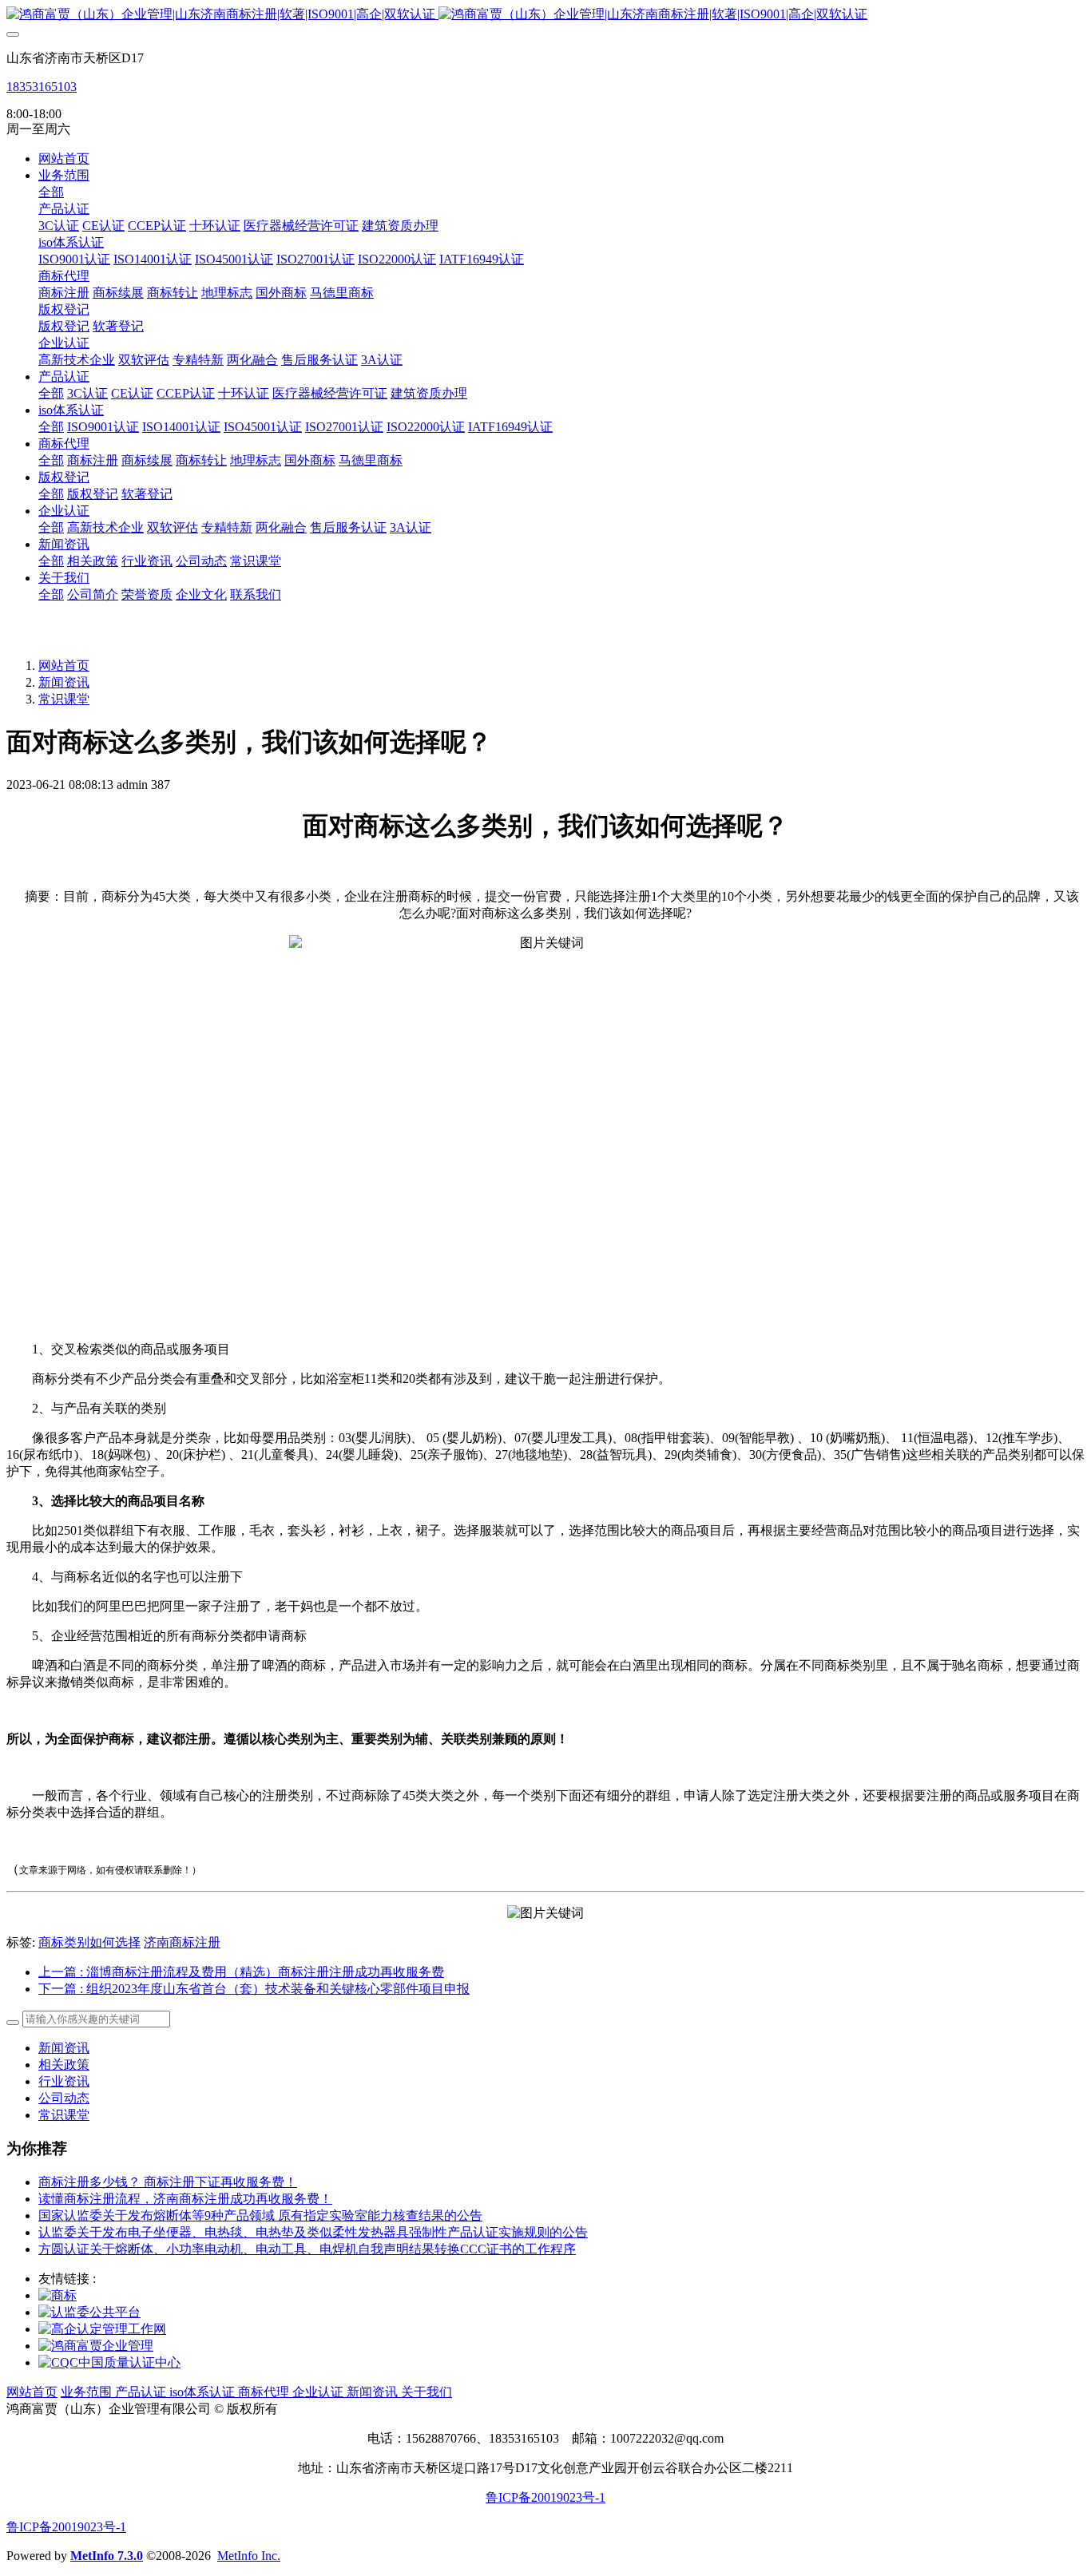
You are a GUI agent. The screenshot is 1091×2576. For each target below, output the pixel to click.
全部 (51, 192)
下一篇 (254, 1989)
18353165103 (42, 87)
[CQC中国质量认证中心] (109, 2362)
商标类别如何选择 (89, 1942)
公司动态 (64, 2098)
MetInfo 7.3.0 (107, 2556)
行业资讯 (64, 2081)
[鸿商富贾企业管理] (96, 2346)
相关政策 (64, 2065)
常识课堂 (64, 699)
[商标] (58, 2295)
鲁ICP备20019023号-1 (545, 2497)
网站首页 (64, 159)
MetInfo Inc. (249, 2556)
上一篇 (241, 1972)
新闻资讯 (64, 682)
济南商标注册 (182, 1942)
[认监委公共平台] (89, 2312)
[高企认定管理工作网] (102, 2329)
